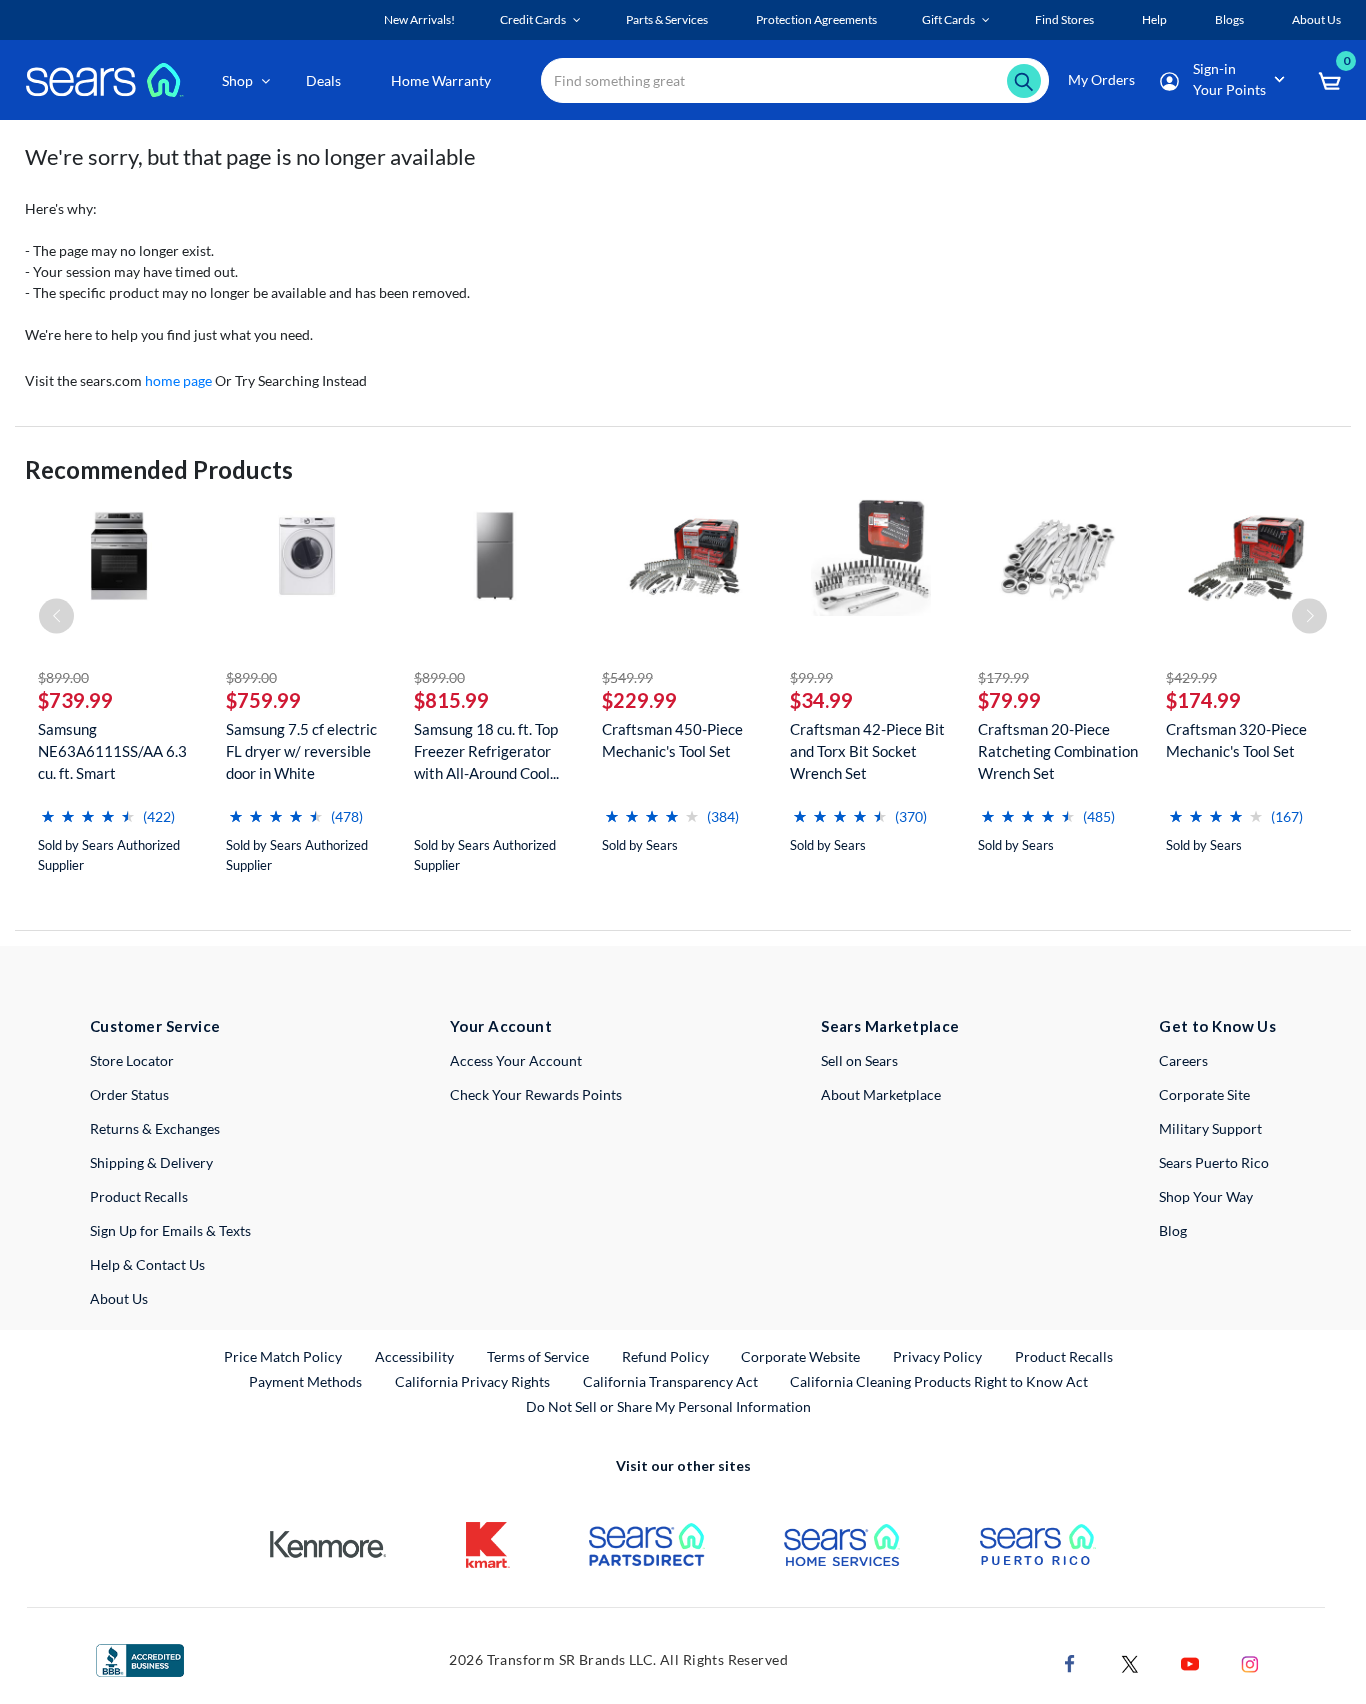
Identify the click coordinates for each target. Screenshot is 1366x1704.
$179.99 (1003, 677)
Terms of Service (538, 1356)
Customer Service (155, 1026)
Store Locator (132, 1060)
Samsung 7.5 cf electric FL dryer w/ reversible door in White (301, 751)
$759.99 (263, 700)
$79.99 (1009, 700)
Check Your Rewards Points (536, 1094)
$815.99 (451, 700)
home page (178, 380)
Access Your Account (516, 1060)
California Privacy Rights (472, 1381)
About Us (119, 1298)
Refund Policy (665, 1356)
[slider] (88, 808)
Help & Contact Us (147, 1264)
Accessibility (414, 1356)
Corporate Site (1204, 1094)
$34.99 (821, 700)
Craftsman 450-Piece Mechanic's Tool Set (672, 740)
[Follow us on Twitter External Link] (1130, 1661)
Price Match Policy (283, 1356)
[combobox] (795, 80)
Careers (1183, 1060)
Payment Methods (305, 1381)
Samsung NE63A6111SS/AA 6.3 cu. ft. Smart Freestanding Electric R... (112, 751)
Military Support (1210, 1128)
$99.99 (811, 677)
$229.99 (639, 700)
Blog (1173, 1230)
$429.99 (1191, 677)
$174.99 (1203, 700)
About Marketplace (881, 1094)
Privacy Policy (937, 1356)
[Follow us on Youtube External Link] (1190, 1661)
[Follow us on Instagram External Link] (1250, 1661)
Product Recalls (139, 1196)
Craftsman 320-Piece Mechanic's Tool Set (1236, 740)
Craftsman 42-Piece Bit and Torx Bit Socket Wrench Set (867, 751)
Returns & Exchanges (155, 1128)
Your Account (501, 1026)
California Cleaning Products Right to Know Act (939, 1381)
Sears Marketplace (890, 1026)
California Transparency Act (670, 1381)
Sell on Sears (859, 1060)
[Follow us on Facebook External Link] (1070, 1661)
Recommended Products (159, 469)
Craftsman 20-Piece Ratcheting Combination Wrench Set (1058, 751)
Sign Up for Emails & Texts (170, 1230)
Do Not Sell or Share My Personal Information (668, 1406)
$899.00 (63, 677)
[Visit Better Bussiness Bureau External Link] (140, 1658)
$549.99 (627, 677)
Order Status (129, 1094)
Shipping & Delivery (151, 1162)
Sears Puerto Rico (1214, 1162)
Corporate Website (801, 1356)
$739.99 (75, 700)
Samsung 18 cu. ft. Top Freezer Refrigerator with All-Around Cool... (486, 751)
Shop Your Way (1206, 1196)
